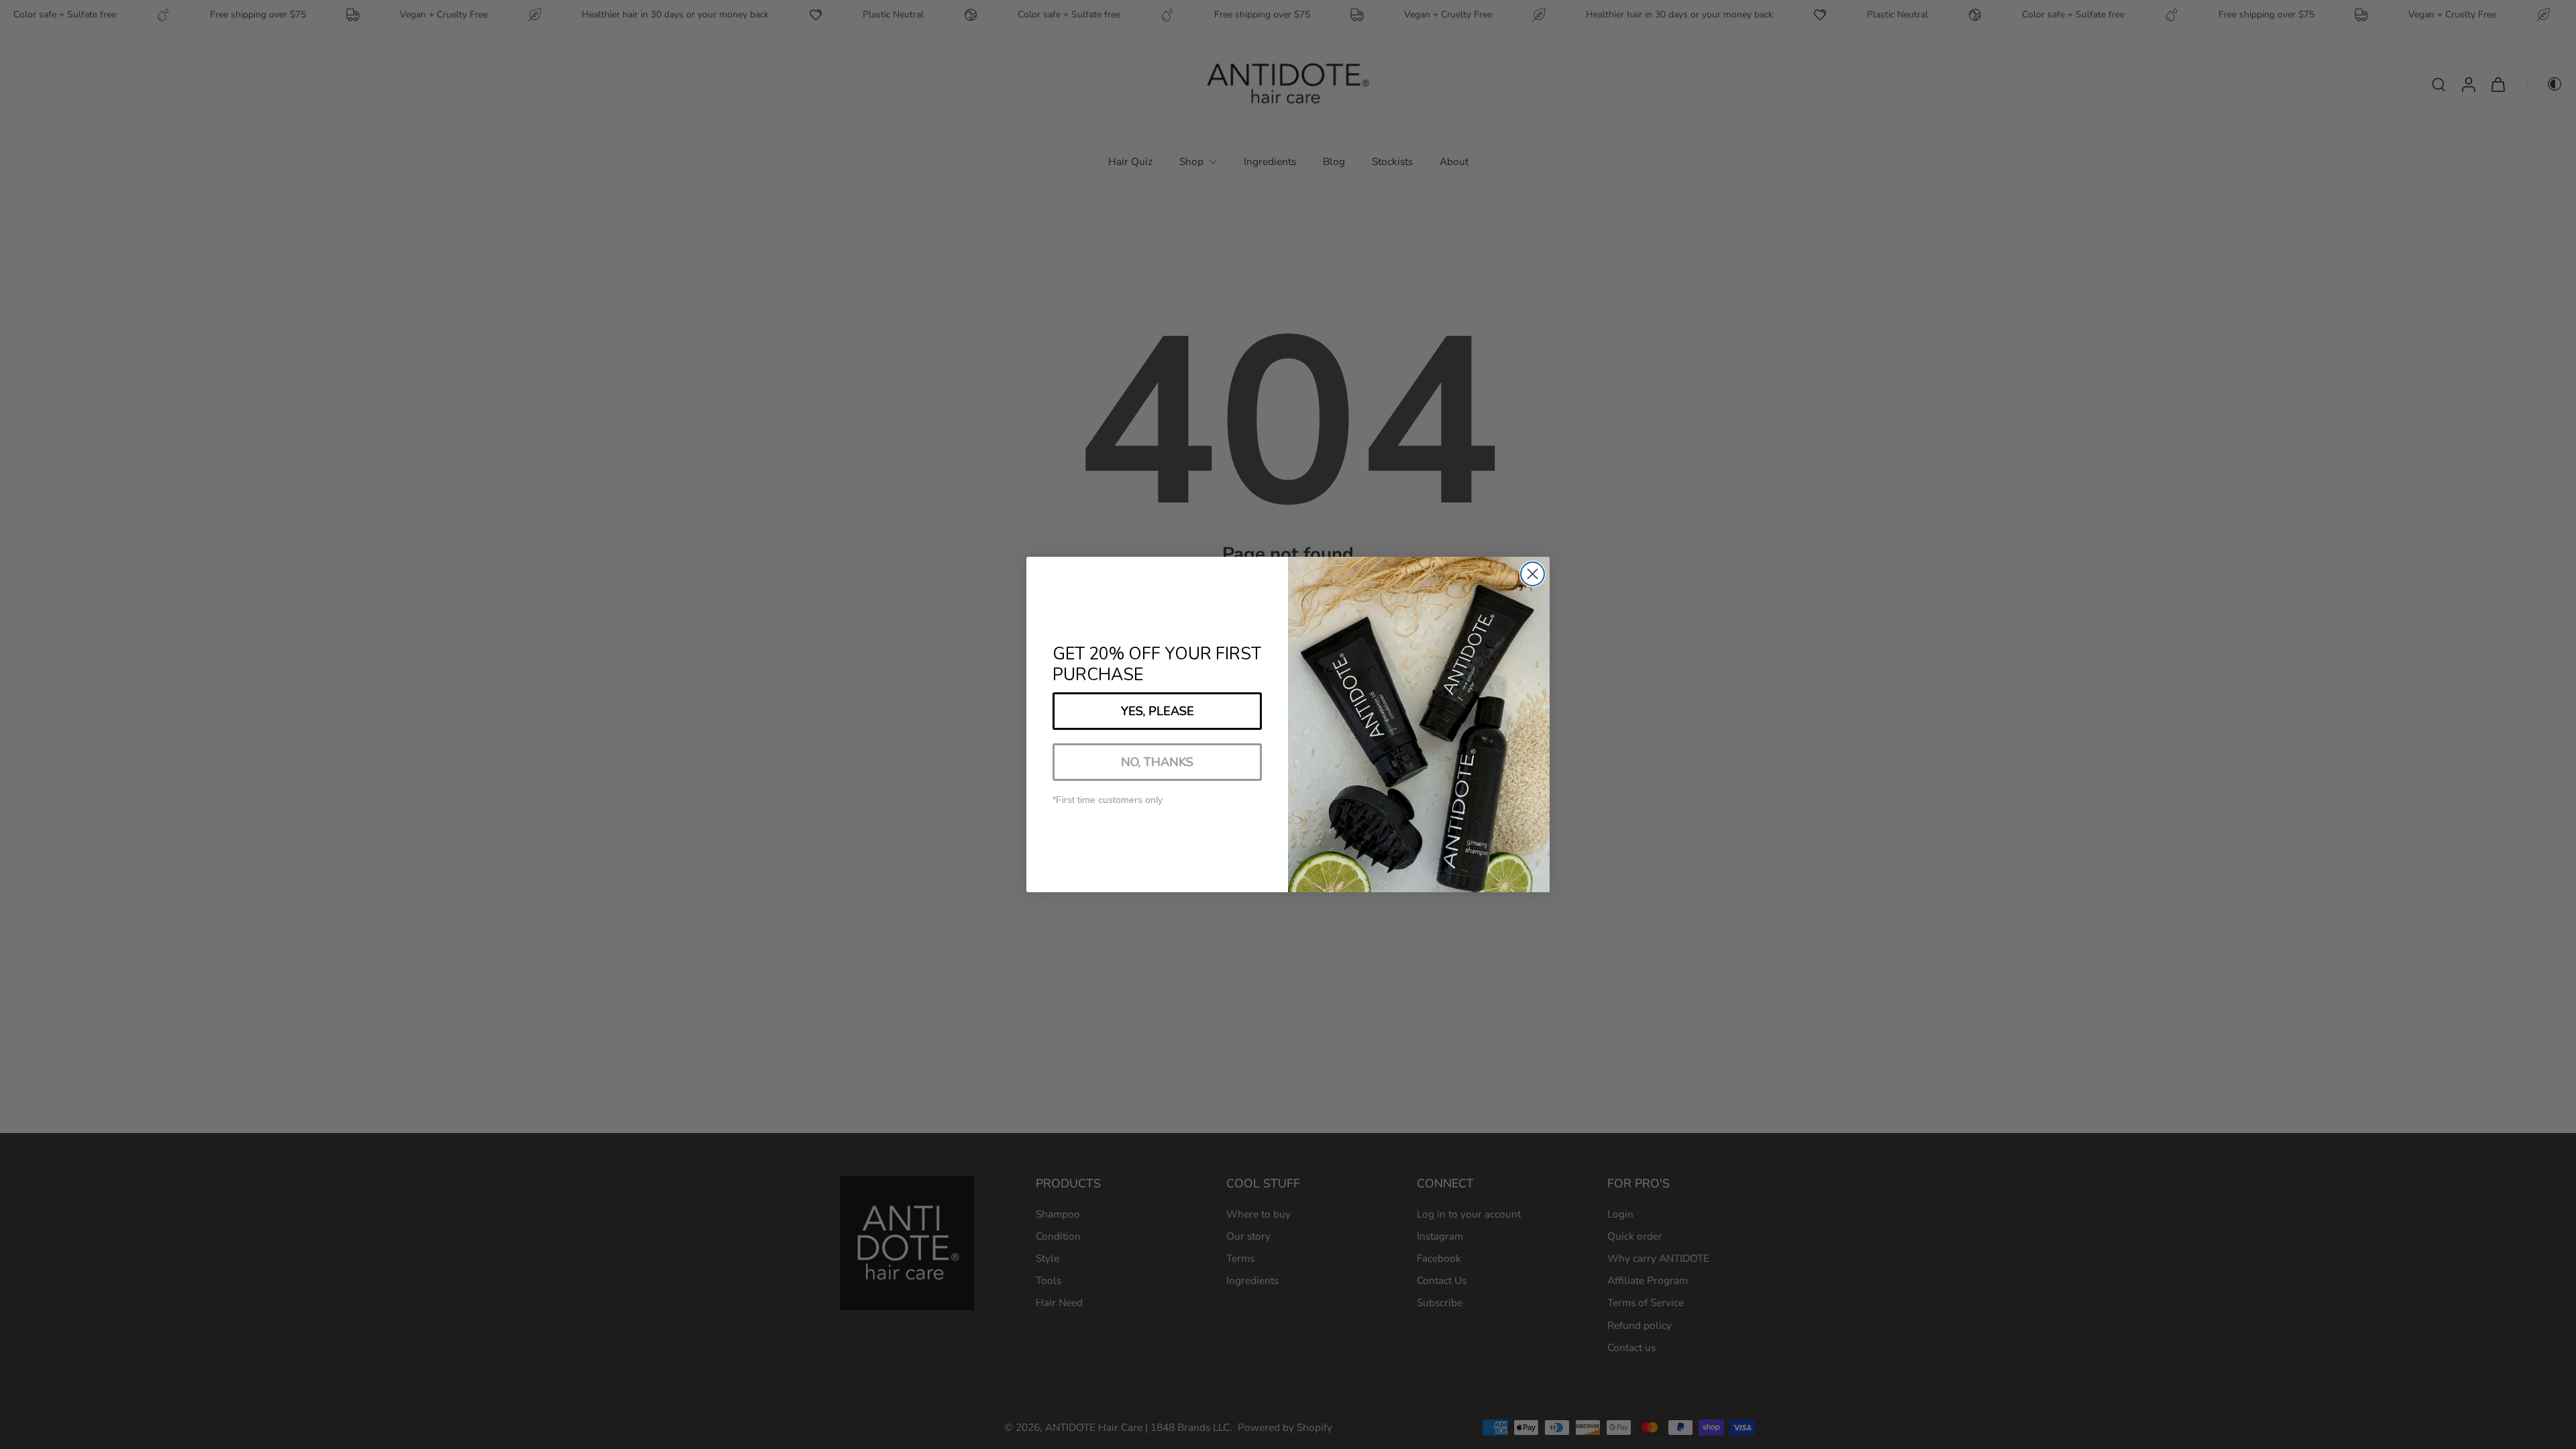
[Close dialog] (1533, 574)
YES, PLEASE (1158, 711)
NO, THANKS (1157, 762)
